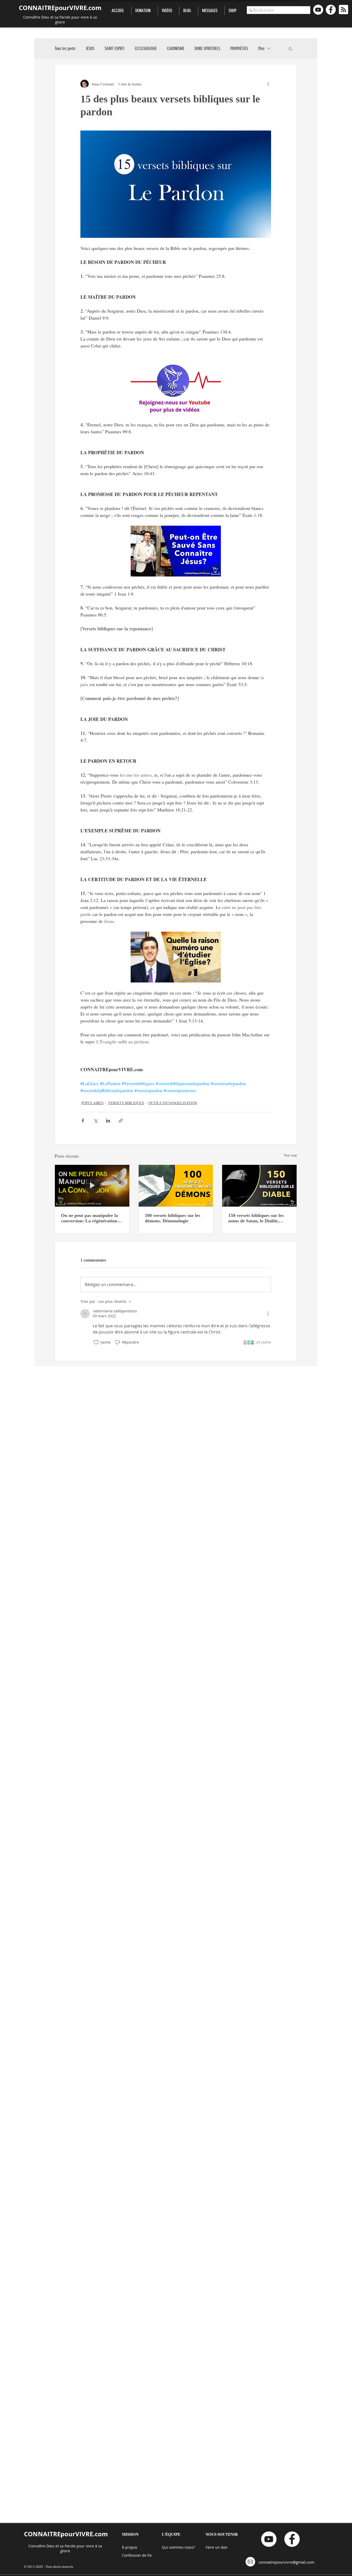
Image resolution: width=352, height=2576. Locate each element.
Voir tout (290, 1155)
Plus (261, 48)
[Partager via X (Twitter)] (95, 1121)
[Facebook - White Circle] (331, 10)
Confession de (135, 2555)
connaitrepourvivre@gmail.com (286, 2562)
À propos (130, 2547)
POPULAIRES (93, 1103)
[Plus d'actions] (268, 84)
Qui (165, 2547)
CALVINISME (176, 48)
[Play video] (176, 957)
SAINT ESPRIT (115, 48)
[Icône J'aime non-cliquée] (96, 1342)
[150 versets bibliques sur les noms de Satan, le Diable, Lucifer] (259, 1186)
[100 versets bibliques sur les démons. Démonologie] (176, 1186)
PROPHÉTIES (239, 48)
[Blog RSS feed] (343, 10)
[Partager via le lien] (121, 1121)
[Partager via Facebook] (83, 1121)
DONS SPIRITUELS (207, 48)
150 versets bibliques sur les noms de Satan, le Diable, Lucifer (256, 1218)
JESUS (90, 48)
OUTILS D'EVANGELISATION (173, 1103)
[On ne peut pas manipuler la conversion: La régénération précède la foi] (92, 1186)
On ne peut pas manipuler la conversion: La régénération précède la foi (90, 1218)
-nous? (189, 2547)
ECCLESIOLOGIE (146, 48)
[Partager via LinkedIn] (108, 1121)
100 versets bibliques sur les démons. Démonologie (173, 1218)
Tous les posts (65, 48)
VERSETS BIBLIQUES (126, 1103)
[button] (290, 48)
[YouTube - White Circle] (318, 10)
